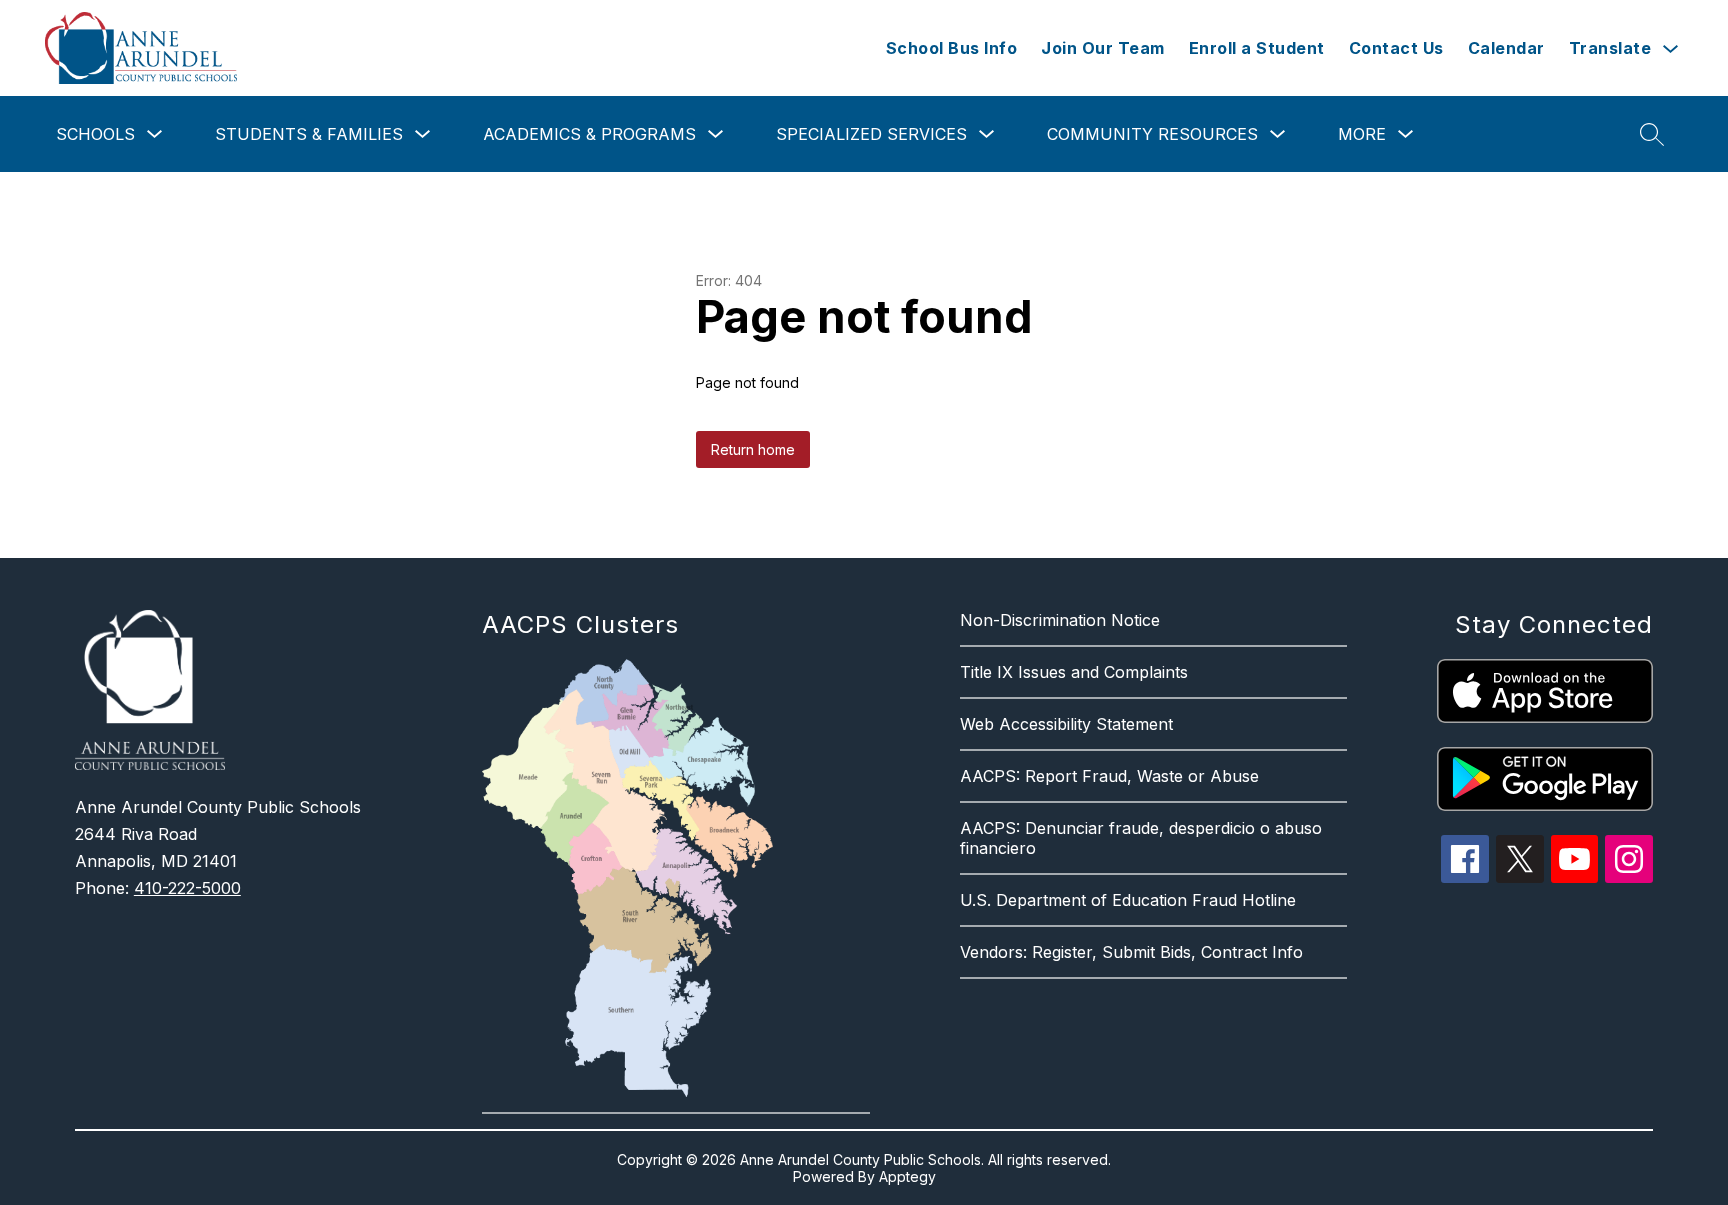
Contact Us (1396, 48)
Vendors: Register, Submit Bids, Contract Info (1131, 952)
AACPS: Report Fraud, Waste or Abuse (1109, 776)
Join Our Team (1103, 48)
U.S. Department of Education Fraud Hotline (1128, 900)
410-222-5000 (187, 888)
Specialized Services (871, 134)
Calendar (1506, 48)
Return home (753, 449)
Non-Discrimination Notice (1060, 620)
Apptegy (907, 1176)
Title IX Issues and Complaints (1074, 672)
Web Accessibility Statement (1066, 724)
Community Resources (1152, 134)
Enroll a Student (1257, 48)
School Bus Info (952, 48)
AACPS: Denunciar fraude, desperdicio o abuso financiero (1141, 838)
